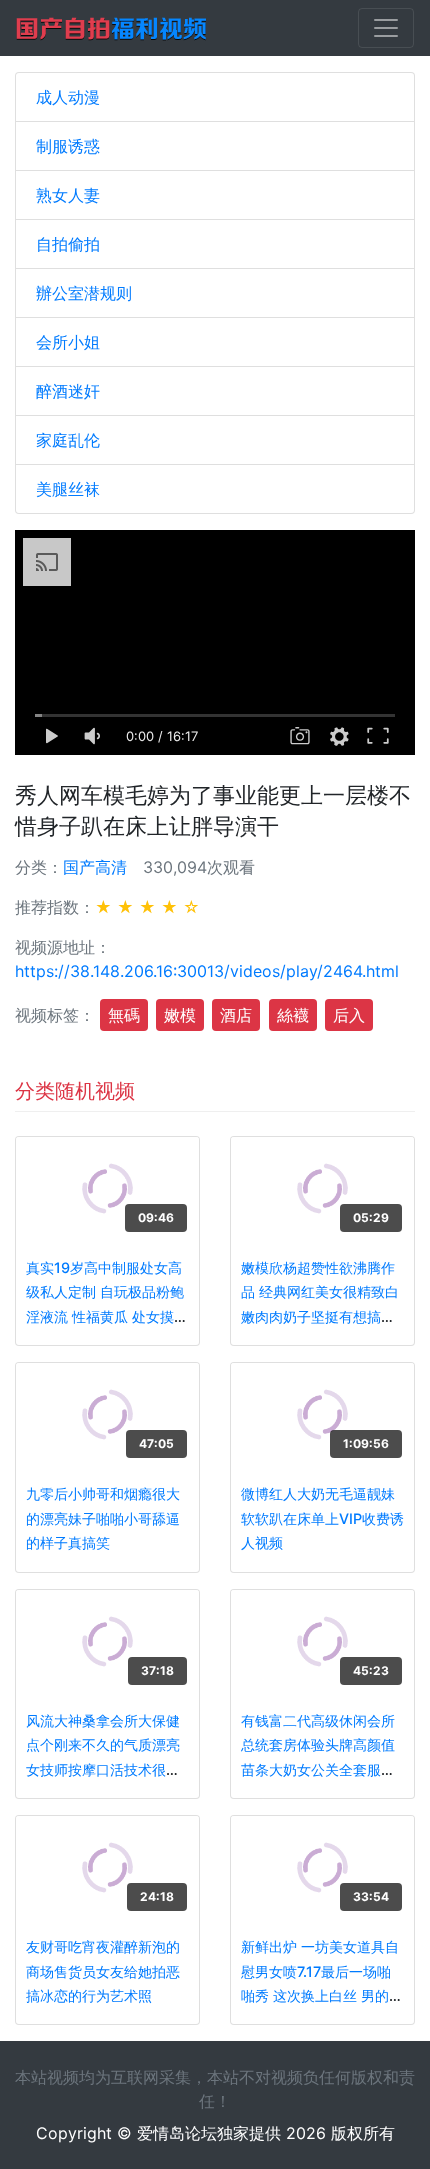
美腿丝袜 (68, 489)
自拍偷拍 (68, 244)
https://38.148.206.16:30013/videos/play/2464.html (207, 971)
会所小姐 (68, 342)
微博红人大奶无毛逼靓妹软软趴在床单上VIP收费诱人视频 (322, 1518)
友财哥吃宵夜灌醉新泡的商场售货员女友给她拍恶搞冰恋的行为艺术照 (103, 1971)
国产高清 (95, 867)
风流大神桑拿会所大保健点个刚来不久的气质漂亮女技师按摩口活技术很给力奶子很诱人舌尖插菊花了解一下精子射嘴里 (103, 1769)
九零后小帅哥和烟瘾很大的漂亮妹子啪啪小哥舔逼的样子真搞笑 (103, 1518)
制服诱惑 (68, 146)
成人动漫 (68, 97)
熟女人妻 (68, 195)
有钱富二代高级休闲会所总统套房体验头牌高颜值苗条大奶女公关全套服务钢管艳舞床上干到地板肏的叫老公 (318, 1769)
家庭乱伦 (68, 440)
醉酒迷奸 (68, 391)
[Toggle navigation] (386, 28)
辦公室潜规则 (84, 293)
